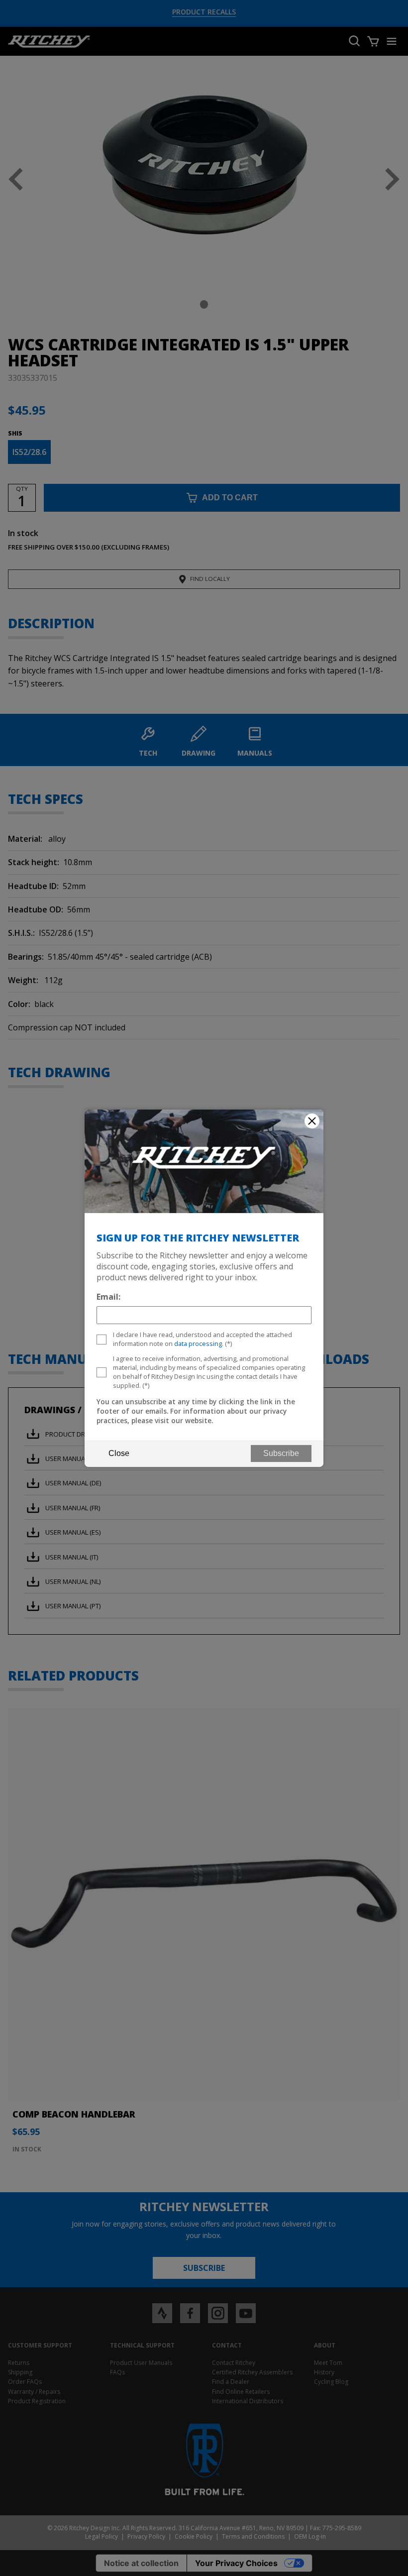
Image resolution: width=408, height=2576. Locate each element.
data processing (198, 1344)
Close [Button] (119, 1453)
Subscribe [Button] (281, 1453)
